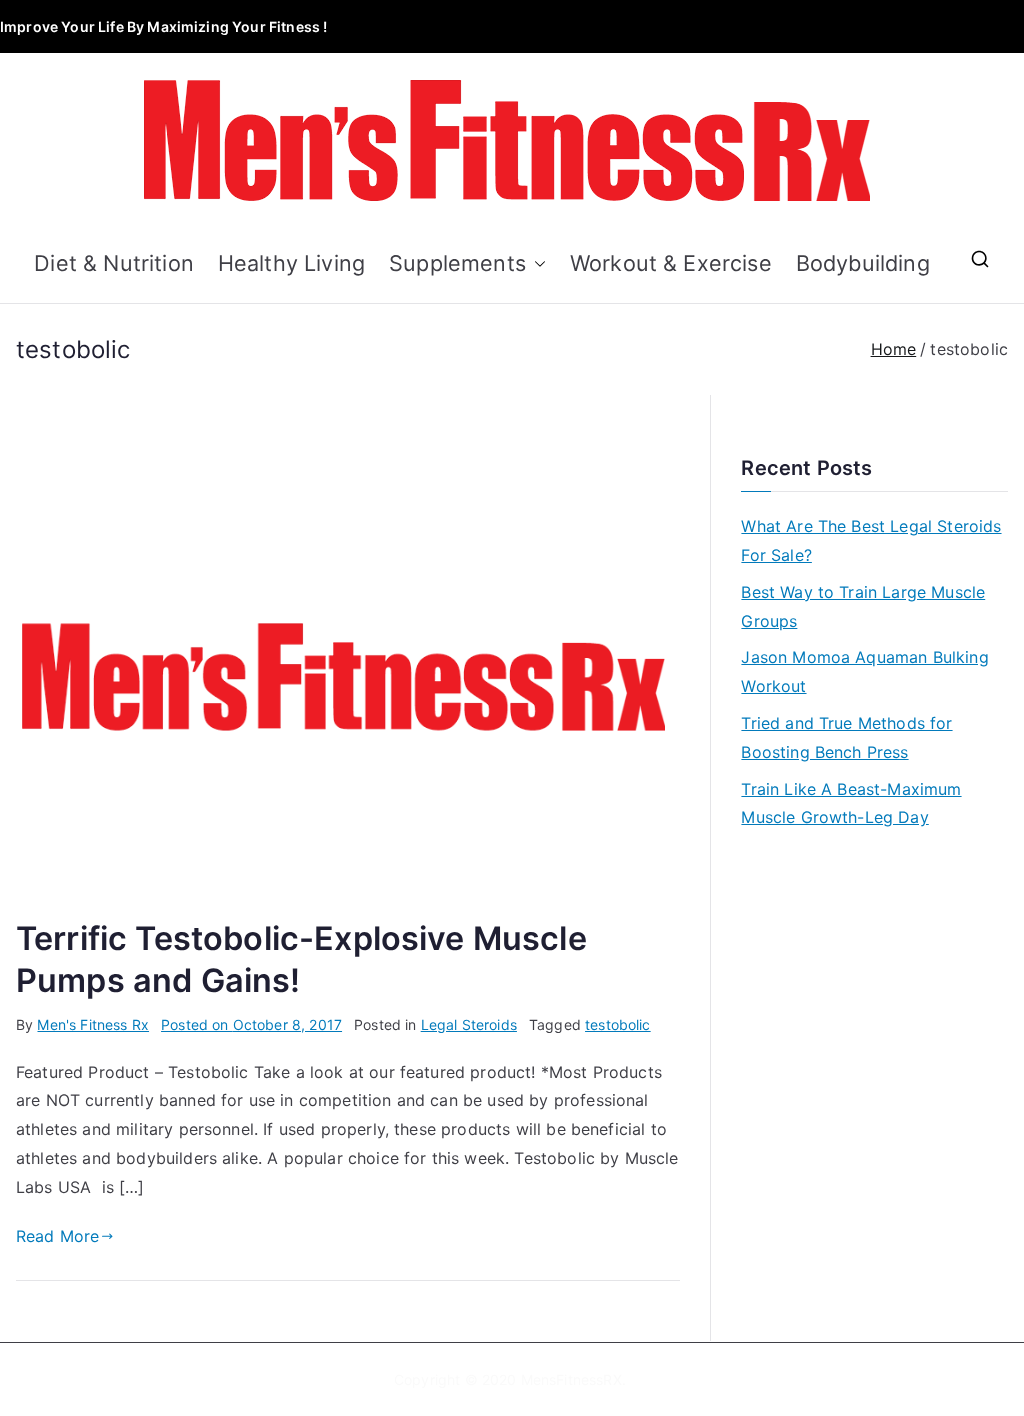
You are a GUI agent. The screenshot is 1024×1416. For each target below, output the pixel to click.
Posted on (251, 1024)
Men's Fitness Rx (93, 1024)
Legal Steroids (469, 1024)
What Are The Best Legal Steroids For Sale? (871, 540)
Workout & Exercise (671, 263)
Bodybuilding (863, 263)
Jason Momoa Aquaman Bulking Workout (864, 671)
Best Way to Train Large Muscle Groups (863, 606)
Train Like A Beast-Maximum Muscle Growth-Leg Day (851, 803)
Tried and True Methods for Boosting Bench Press (846, 737)
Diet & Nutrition (114, 263)
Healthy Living (291, 263)
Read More (57, 1236)
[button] (536, 263)
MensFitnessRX (571, 1379)
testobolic (618, 1024)
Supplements (457, 263)
